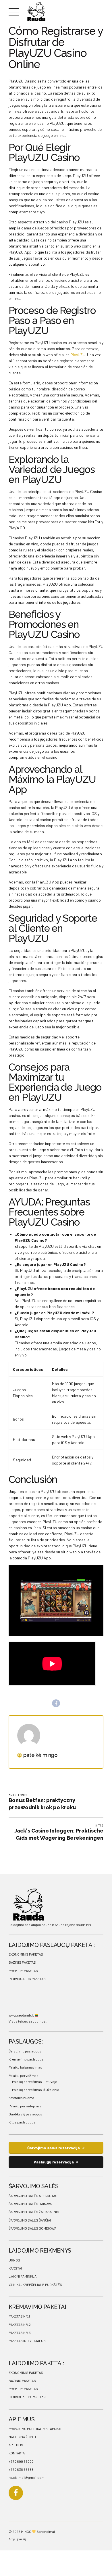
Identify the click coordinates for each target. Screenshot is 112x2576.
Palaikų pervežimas (24, 2075)
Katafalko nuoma (21, 2098)
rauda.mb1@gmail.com (27, 2477)
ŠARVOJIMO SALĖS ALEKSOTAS (33, 2196)
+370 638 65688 (21, 2469)
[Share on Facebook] (56, 1703)
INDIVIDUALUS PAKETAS (27, 1979)
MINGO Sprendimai (38, 2531)
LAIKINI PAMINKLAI (23, 2276)
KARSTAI (15, 2268)
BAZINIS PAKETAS (22, 1962)
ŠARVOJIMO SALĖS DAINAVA (30, 2204)
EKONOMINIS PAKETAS (26, 1954)
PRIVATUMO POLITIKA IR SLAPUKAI (35, 2429)
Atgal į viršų (17, 2539)
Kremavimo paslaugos (26, 2059)
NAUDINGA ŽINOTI (22, 2437)
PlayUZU (78, 355)
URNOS (14, 2260)
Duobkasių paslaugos (25, 2114)
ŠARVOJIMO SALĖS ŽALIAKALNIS (34, 2212)
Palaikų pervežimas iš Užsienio (36, 2090)
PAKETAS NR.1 (19, 2316)
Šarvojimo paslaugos (25, 2051)
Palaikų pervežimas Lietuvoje (35, 2081)
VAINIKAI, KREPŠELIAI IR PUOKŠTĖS (35, 2284)
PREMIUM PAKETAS (23, 1971)
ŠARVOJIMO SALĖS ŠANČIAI (30, 2220)
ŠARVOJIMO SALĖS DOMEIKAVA (32, 2228)
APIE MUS (16, 2445)
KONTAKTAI (17, 2453)
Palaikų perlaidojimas (25, 2106)
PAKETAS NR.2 (20, 2324)
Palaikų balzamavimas (25, 2067)
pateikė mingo (40, 1755)
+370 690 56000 (21, 2461)
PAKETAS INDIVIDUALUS (27, 2341)
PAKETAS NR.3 (20, 2332)
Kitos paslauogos (22, 2122)
